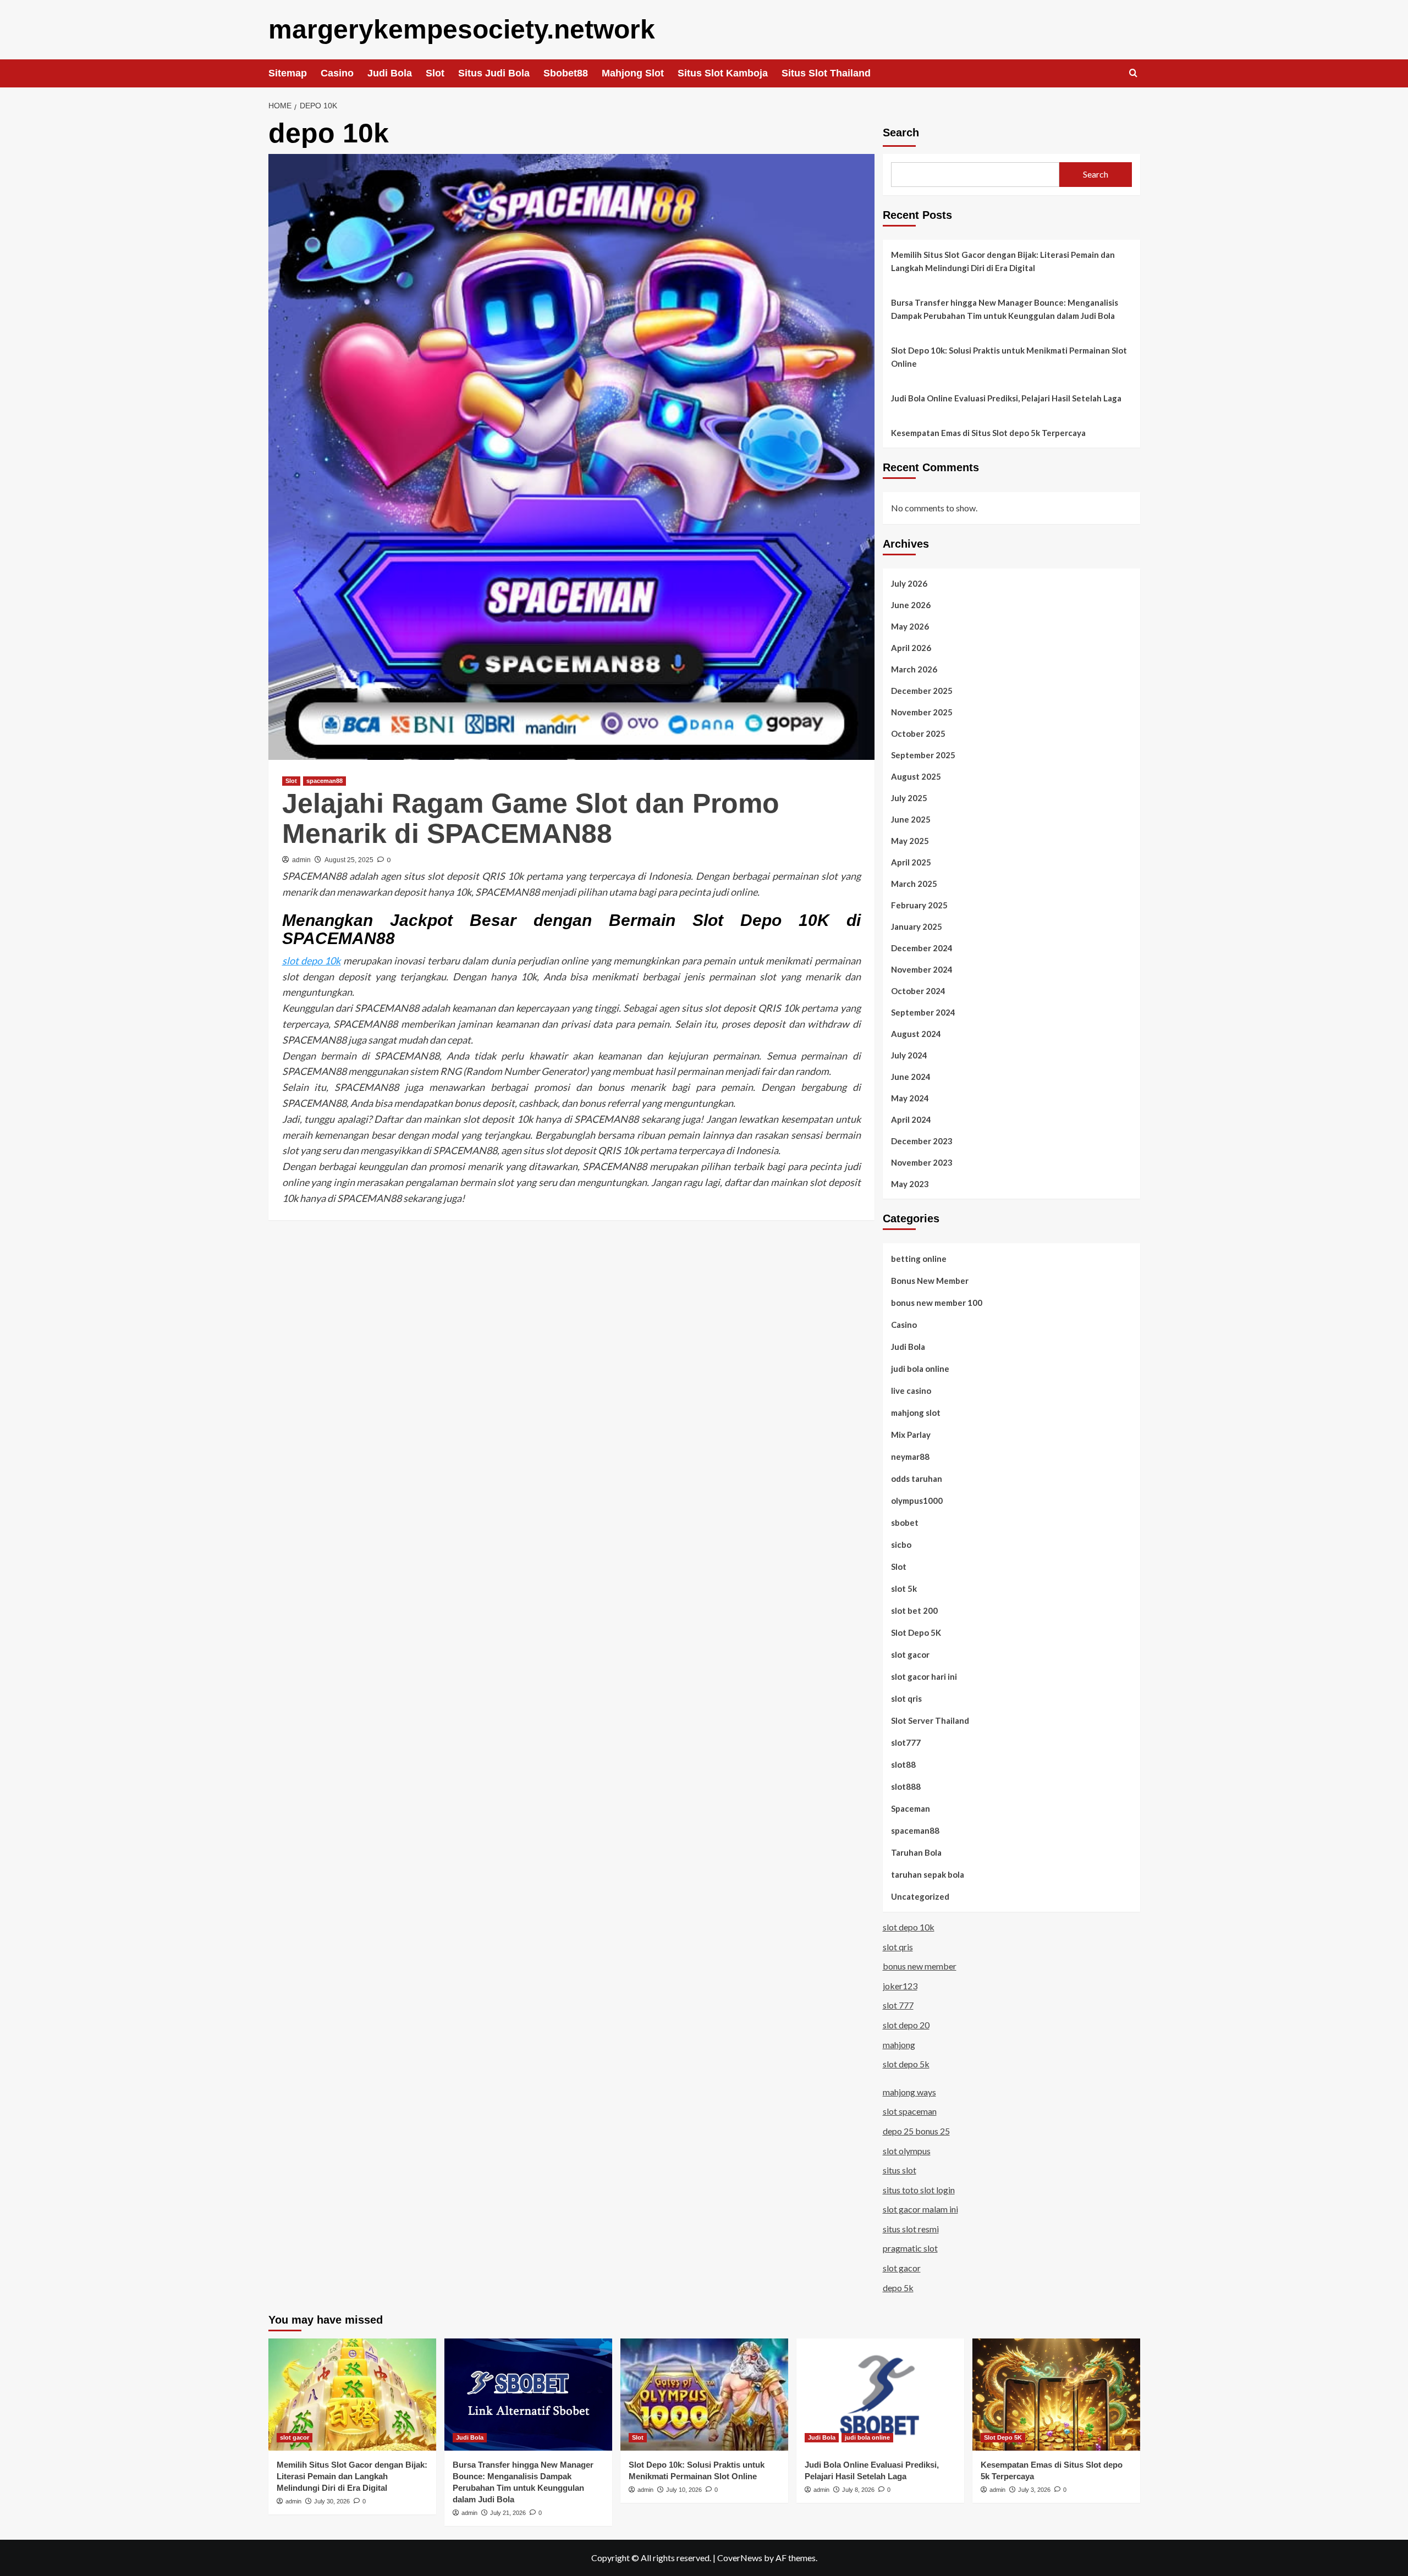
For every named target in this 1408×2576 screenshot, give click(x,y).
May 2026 (910, 626)
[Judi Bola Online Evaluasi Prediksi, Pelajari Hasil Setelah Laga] (880, 2394)
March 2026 (914, 669)
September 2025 (923, 755)
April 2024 (911, 1119)
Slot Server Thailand (930, 1720)
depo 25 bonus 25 (916, 2131)
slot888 (906, 1786)
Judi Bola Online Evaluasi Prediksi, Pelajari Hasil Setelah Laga (1006, 398)
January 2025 (917, 926)
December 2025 (922, 691)
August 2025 (916, 776)
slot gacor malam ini (920, 2209)
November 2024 (922, 969)
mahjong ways (909, 2092)
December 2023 (922, 1141)
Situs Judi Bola (494, 73)
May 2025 (910, 841)
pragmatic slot (910, 2248)
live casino (911, 1391)
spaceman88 (324, 781)
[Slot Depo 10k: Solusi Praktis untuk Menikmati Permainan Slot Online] (704, 2394)
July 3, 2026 (1034, 2490)
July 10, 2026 (684, 2490)
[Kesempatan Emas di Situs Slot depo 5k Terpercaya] (1056, 2394)
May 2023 (910, 1184)
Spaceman (911, 1808)
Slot (435, 73)
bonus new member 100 (937, 1303)
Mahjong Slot (633, 73)
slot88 (903, 1764)
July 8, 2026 (858, 2490)
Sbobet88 (566, 73)
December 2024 (922, 948)
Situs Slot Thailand (826, 73)
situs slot (900, 2170)
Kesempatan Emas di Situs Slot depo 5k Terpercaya (988, 433)
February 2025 (919, 905)
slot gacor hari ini (924, 1676)
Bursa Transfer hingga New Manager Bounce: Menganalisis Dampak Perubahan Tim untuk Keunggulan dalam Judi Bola (1005, 309)
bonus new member (920, 1966)
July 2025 (909, 798)
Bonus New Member (930, 1281)
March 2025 (914, 884)
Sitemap (288, 73)
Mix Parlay (911, 1435)
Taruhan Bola (916, 1852)
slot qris (906, 1698)
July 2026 (909, 583)
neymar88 (910, 1457)
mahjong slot (916, 1413)
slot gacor (910, 1654)
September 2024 (923, 1012)
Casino (337, 73)
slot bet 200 (914, 1610)
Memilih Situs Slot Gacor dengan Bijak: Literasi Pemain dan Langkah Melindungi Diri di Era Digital (1003, 261)
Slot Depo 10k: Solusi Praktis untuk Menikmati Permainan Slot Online (1009, 357)
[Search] (1133, 73)
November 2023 (922, 1162)
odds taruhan (917, 1479)
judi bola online (920, 1369)
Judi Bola (390, 73)
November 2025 (922, 712)
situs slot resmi (911, 2229)
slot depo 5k (906, 2064)
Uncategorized (920, 1896)
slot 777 (898, 2005)
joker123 (900, 1986)
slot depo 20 (906, 2025)
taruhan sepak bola (928, 1874)
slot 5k (904, 1588)
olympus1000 (917, 1501)
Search (901, 133)
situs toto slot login (919, 2190)
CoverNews (740, 2558)
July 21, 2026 (508, 2513)
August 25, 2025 (349, 860)
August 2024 (916, 1034)
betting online (919, 1259)
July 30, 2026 (332, 2501)
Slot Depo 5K (916, 1632)
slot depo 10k (312, 961)
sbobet (905, 1523)
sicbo (901, 1545)
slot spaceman (910, 2111)
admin (301, 860)
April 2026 (911, 648)
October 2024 (918, 991)
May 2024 (910, 1098)
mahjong (899, 2045)
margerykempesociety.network (462, 29)
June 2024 (911, 1077)
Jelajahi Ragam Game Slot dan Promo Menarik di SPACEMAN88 (531, 818)
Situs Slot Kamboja (723, 73)
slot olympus (907, 2151)
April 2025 (911, 862)
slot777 (906, 1742)
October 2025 (918, 733)
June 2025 (911, 819)
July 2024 (909, 1055)
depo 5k (898, 2288)
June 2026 (911, 605)
